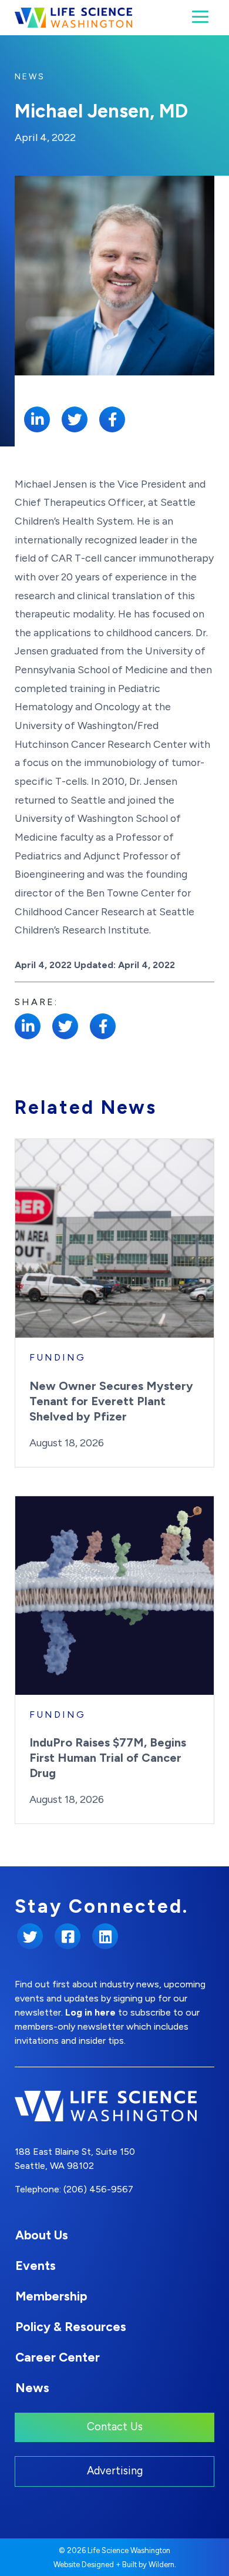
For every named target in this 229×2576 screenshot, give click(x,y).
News (30, 77)
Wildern (161, 2565)
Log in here (90, 2012)
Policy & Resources (71, 2327)
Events (36, 2266)
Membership (51, 2296)
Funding (58, 1357)
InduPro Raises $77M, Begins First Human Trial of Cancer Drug (108, 1758)
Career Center (58, 2357)
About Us (42, 2235)
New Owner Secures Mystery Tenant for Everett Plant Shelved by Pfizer (111, 1401)
